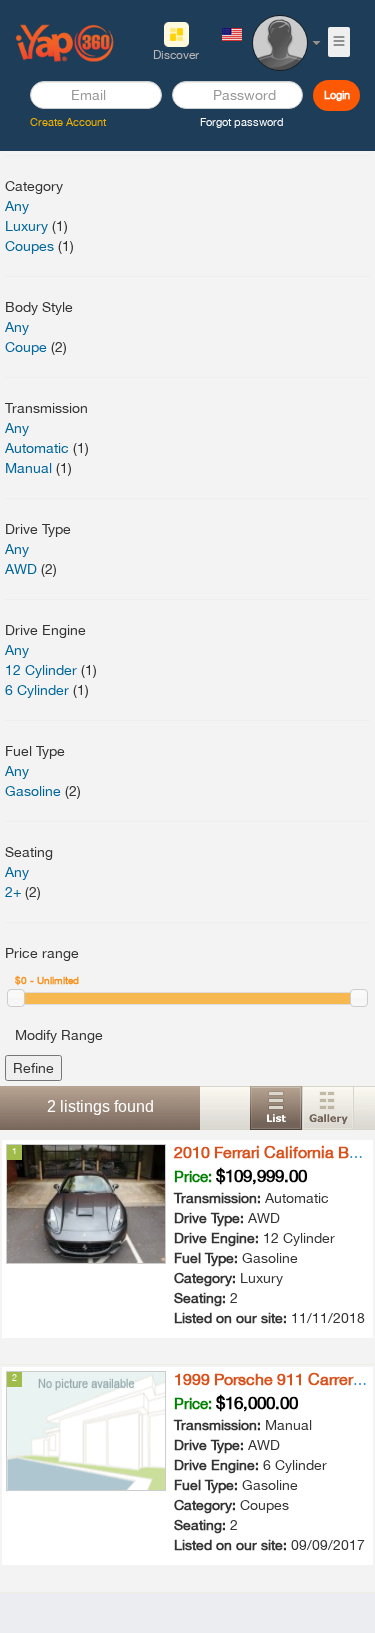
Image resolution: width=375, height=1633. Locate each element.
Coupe (26, 347)
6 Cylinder (37, 690)
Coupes (29, 246)
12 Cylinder (41, 670)
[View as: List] (276, 1108)
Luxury (26, 226)
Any (17, 206)
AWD (21, 569)
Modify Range (59, 1035)
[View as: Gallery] (328, 1108)
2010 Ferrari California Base (274, 1152)
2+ (13, 892)
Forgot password (242, 122)
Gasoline (33, 791)
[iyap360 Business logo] (65, 42)
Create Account (68, 122)
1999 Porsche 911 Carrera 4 (274, 1379)
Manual (28, 468)
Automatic (37, 448)
